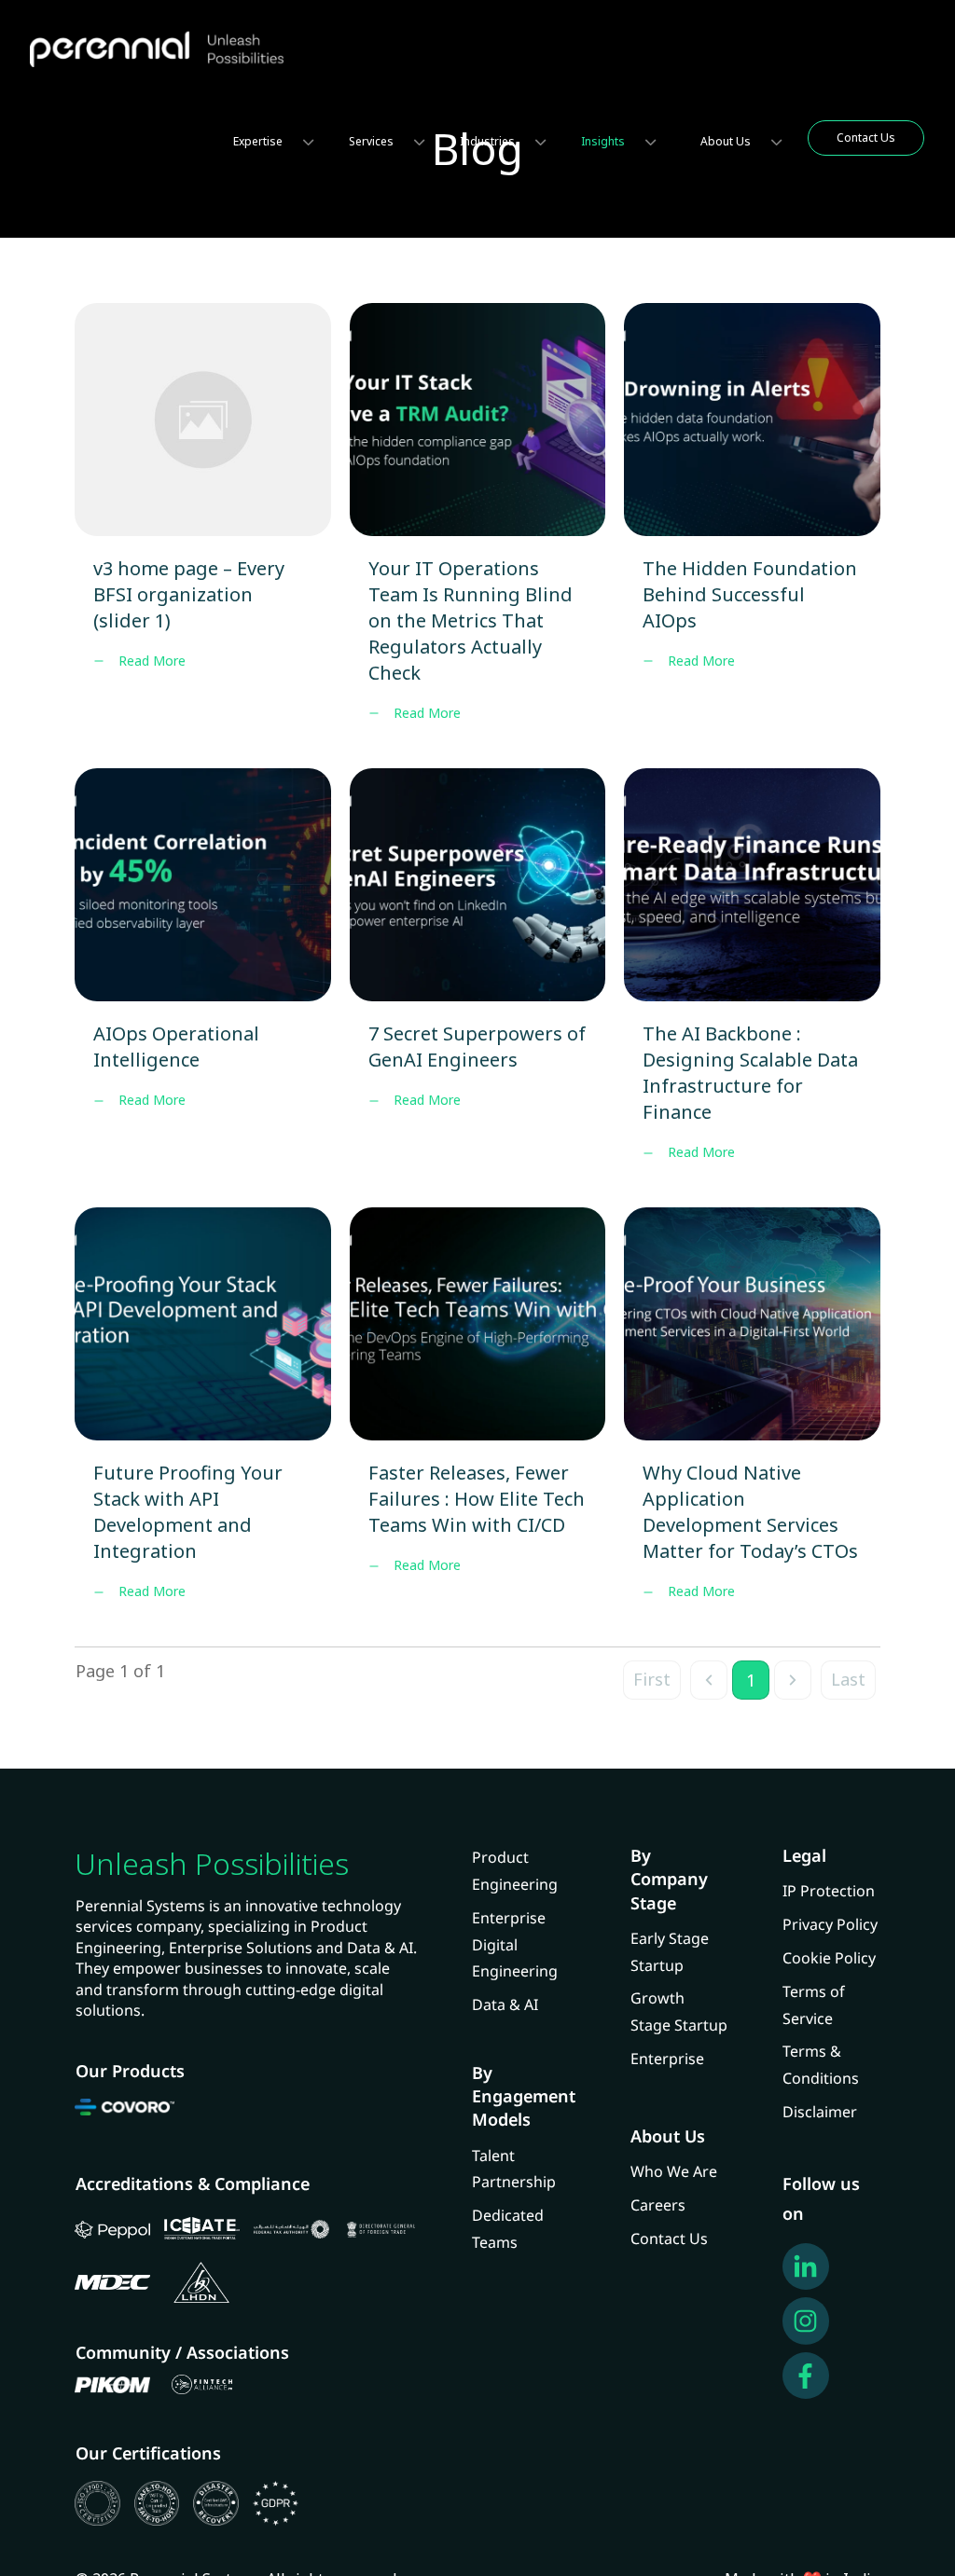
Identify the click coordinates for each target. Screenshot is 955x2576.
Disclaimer (820, 2112)
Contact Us (669, 2239)
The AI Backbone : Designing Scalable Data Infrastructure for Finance (752, 978)
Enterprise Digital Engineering (515, 1945)
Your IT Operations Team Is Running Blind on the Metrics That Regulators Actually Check (478, 526)
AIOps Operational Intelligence (203, 978)
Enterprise (667, 2059)
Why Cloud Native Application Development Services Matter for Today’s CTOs (752, 1418)
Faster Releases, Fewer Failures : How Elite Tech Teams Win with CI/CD (478, 1418)
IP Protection (829, 1891)
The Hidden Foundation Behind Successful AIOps (752, 526)
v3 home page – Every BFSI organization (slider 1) (203, 526)
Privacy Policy (830, 1924)
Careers (658, 2205)
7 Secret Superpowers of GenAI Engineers (478, 978)
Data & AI (505, 2004)
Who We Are (674, 2171)
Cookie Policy (829, 1958)
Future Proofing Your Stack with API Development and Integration (203, 1418)
